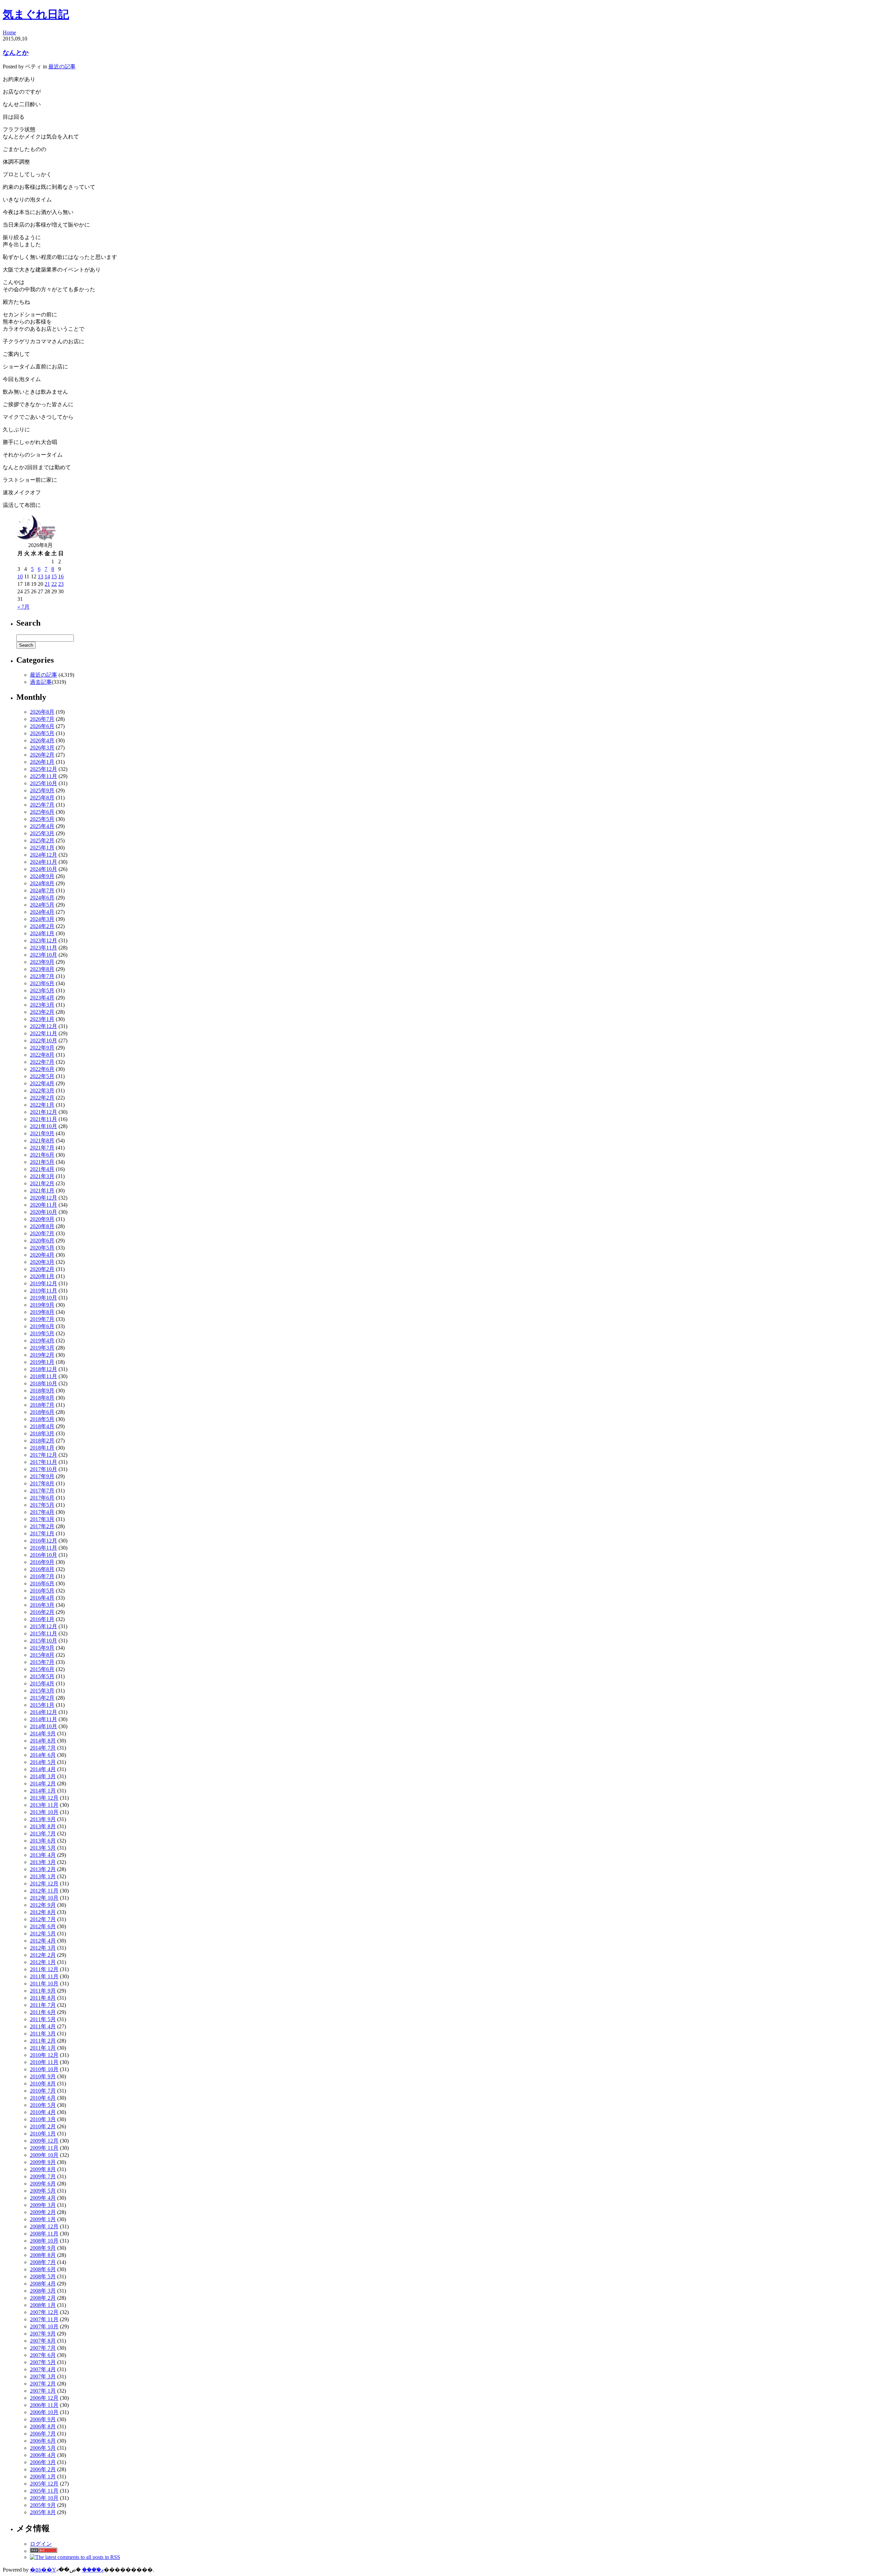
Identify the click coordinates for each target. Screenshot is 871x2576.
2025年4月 (42, 826)
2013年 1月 (43, 1876)
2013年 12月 (44, 1798)
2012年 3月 (43, 1948)
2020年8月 (42, 1226)
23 (61, 584)
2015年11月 (44, 1633)
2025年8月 (42, 798)
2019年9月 (42, 1305)
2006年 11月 (44, 2405)
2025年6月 (42, 812)
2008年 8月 (43, 2255)
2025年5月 (42, 819)
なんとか (16, 53)
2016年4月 (42, 1598)
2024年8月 (42, 883)
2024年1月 (42, 933)
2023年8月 (42, 969)
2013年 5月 (43, 1848)
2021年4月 (42, 1169)
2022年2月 (42, 1098)
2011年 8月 (43, 1998)
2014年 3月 (43, 1776)
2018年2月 (42, 1441)
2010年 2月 (43, 2126)
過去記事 (41, 682)
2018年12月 (44, 1369)
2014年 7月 (43, 1748)
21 (47, 584)
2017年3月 (42, 1519)
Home (9, 32)
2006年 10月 (44, 2412)
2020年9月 (42, 1219)
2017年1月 (42, 1533)
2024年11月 (44, 862)
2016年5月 (42, 1591)
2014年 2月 (43, 1784)
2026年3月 (42, 748)
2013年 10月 (44, 1812)
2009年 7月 (43, 2176)
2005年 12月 (44, 2484)
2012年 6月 (43, 1926)
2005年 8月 (43, 2512)
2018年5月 (42, 1419)
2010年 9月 (43, 2076)
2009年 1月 (43, 2219)
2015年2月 (42, 1698)
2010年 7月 (43, 2091)
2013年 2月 (43, 1869)
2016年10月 (44, 1555)
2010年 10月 (44, 2069)
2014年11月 (44, 1719)
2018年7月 (42, 1405)
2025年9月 (42, 790)
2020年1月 (42, 1276)
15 (54, 576)
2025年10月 (44, 783)
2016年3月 (42, 1605)
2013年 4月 (43, 1855)
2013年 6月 (43, 1841)
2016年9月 (42, 1562)
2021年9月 (42, 1133)
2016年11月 (44, 1548)
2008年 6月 (43, 2269)
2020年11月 (44, 1205)
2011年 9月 (43, 1991)
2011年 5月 (43, 2019)
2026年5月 (42, 733)
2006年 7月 (43, 2434)
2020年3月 (42, 1262)
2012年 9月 (43, 1905)
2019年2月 (42, 1355)
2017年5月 (42, 1505)
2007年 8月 (43, 2341)
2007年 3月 (43, 2376)
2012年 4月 (43, 1941)
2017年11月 (44, 1462)
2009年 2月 (43, 2212)
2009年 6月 (43, 2184)
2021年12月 (44, 1112)
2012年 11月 (44, 1891)
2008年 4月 (43, 2284)
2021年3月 (42, 1176)
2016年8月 (42, 1569)
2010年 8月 (43, 2084)
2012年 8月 (43, 1912)
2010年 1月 (43, 2134)
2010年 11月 (44, 2062)
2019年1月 (42, 1362)
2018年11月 (44, 1376)
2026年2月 (42, 755)
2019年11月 (44, 1291)
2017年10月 (44, 1469)
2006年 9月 (43, 2419)
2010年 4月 (43, 2112)
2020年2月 (42, 1269)
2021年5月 (42, 1162)
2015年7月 (42, 1662)
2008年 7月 (43, 2262)
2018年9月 (42, 1391)
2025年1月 (42, 848)
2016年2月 (42, 1612)
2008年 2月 (43, 2298)
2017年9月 (42, 1476)
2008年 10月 (44, 2241)
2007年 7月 (43, 2348)
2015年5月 (42, 1676)
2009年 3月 (43, 2205)
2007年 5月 (43, 2362)
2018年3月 (42, 1433)
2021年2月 (42, 1183)
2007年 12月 (44, 2312)
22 (54, 584)
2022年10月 (44, 1041)
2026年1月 (42, 762)
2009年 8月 (43, 2169)
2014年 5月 (43, 1762)
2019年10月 (44, 1298)
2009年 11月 (44, 2148)
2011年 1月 (43, 2048)
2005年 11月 (44, 2491)
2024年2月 (42, 926)
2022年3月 (42, 1091)
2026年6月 (42, 726)
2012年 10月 (44, 1898)
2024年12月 (44, 855)
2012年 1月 (43, 1962)
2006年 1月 (43, 2476)
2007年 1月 (43, 2391)
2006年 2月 (43, 2469)
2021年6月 (42, 1155)
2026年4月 (42, 740)
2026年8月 (42, 712)
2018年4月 (42, 1426)
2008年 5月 (43, 2276)
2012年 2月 (43, 1955)
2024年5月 (42, 905)
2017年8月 (42, 1483)
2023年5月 (42, 990)
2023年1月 (42, 1019)
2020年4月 (42, 1255)
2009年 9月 (43, 2162)
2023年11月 (44, 948)
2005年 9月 (43, 2505)
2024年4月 (42, 912)
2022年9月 (42, 1048)
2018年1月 (42, 1448)
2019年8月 (42, 1312)
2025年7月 (42, 805)
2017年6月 (42, 1498)
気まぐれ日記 (36, 14)
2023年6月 (42, 983)
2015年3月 (42, 1691)
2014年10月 (44, 1726)
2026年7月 (42, 719)
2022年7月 (42, 1062)
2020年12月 (44, 1198)
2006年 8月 (43, 2426)
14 (47, 576)
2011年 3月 (43, 2034)
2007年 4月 (43, 2369)
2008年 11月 (44, 2234)
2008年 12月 (44, 2226)
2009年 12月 (44, 2141)
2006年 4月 (43, 2455)
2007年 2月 (43, 2384)
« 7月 (23, 607)
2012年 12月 (44, 1884)
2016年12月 (44, 1541)
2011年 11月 (44, 1976)
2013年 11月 (44, 1805)
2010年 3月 (43, 2119)
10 (20, 576)
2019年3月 (42, 1348)
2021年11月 (44, 1119)
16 (61, 576)
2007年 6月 (43, 2355)
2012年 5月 (43, 1934)
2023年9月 (42, 962)
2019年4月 (42, 1341)
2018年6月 (42, 1412)
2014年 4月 (43, 1769)
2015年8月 (42, 1655)
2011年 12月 (44, 1969)
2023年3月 (42, 1005)
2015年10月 (44, 1641)
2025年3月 (42, 833)
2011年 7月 (43, 2005)
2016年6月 (42, 1583)
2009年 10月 (44, 2155)
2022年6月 (42, 1069)
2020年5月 (42, 1248)
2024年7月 (42, 890)
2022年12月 (44, 1026)
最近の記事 (62, 67)
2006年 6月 (43, 2441)
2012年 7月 (43, 1919)
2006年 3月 (43, 2462)
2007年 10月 (44, 2326)
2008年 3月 (43, 2291)
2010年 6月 (43, 2098)
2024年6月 (42, 898)
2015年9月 (42, 1648)
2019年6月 (42, 1326)
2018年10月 (44, 1383)
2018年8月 (42, 1398)
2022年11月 (44, 1033)
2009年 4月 (43, 2198)
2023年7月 (42, 976)
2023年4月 (42, 998)
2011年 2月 (43, 2041)
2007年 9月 (43, 2334)
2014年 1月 (43, 1791)
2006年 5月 (43, 2448)
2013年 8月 (43, 1826)
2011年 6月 (43, 2012)
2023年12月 (44, 940)
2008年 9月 (43, 2248)
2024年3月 (42, 919)
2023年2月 (42, 1012)
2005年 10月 (44, 2498)
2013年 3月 (43, 1862)
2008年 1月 (43, 2305)
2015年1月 (42, 1705)
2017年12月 (44, 1455)
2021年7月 (42, 1148)
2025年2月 (42, 840)
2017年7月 (42, 1491)
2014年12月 (44, 1712)
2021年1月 (42, 1191)
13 (40, 576)
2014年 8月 (43, 1741)
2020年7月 (42, 1233)
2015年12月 (44, 1626)
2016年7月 (42, 1576)
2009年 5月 (43, 2191)
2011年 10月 (44, 1984)
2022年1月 (42, 1105)
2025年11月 (44, 776)
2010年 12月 (44, 2055)
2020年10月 (44, 1212)
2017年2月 (42, 1526)
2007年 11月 (44, 2319)
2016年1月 (42, 1619)
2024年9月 (42, 876)
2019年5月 (42, 1333)
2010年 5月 (43, 2105)
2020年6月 (42, 1241)
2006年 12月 (44, 2398)
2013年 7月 (43, 1834)
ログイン (41, 2544)
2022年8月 (42, 1055)
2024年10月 (44, 869)
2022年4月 (42, 1083)
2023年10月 (44, 955)
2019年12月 (44, 1283)
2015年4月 (42, 1683)
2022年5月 (42, 1076)
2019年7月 (42, 1319)
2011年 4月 (43, 2026)
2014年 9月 (43, 1733)
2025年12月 (44, 769)
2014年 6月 (43, 1755)
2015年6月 (42, 1669)
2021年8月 (42, 1141)
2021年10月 (44, 1126)
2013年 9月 (43, 1819)
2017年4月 (42, 1512)
